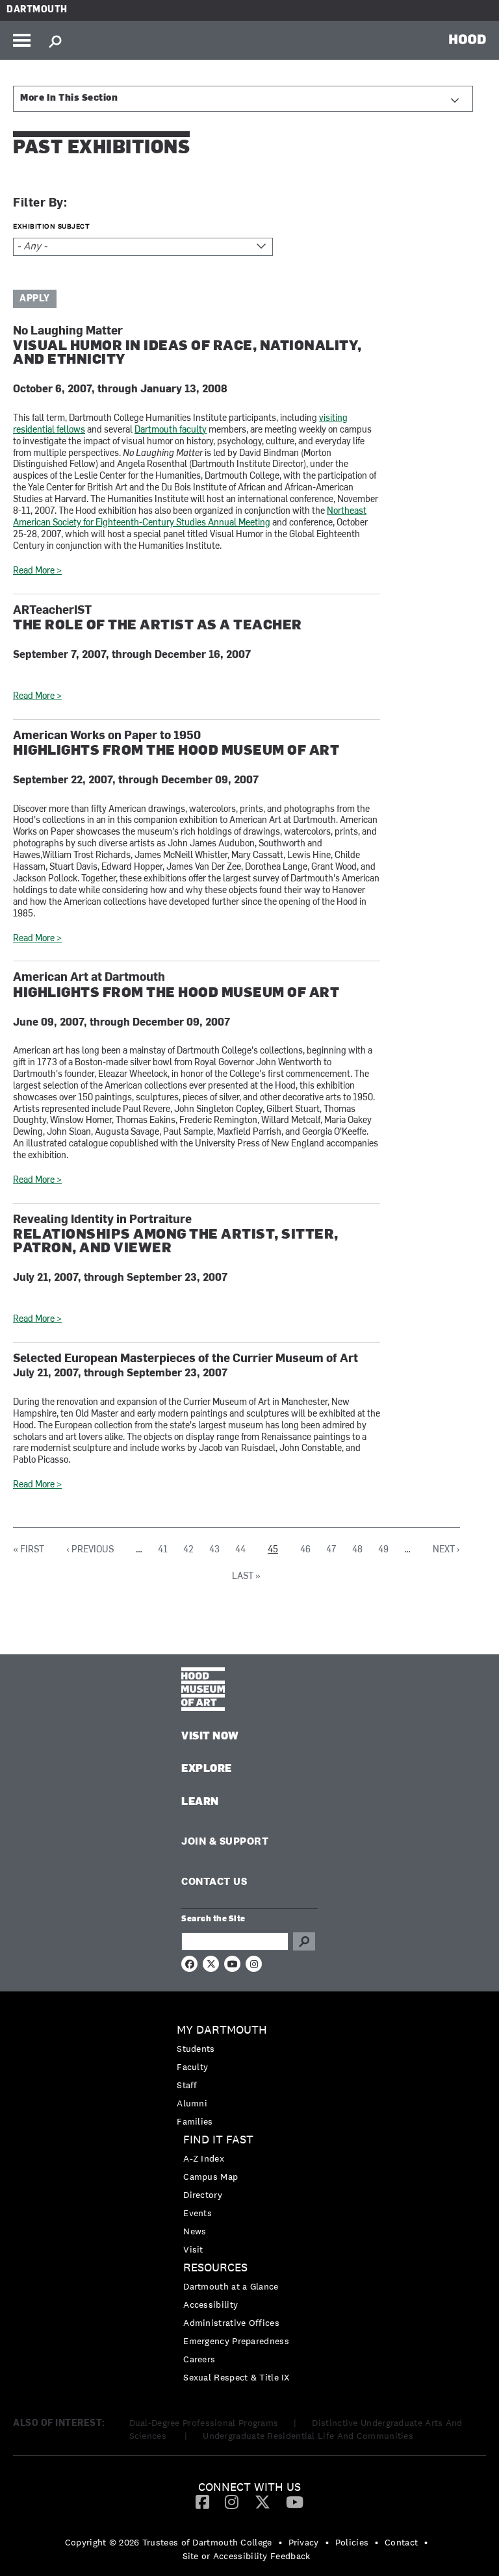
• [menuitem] (280, 2542)
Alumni (192, 2103)
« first (29, 1550)
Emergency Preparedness (236, 2341)
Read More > (37, 571)
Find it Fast (218, 2140)
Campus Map (211, 2177)
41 (163, 1550)
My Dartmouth (222, 2030)
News (195, 2231)
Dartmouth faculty (171, 430)
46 (305, 1550)
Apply (35, 299)
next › (446, 1550)
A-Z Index (204, 2158)
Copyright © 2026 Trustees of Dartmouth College (169, 2542)
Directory (203, 2195)
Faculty (192, 2067)
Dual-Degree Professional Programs (204, 2423)
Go (304, 1941)
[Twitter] (262, 2501)
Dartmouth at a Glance (231, 2286)
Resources (215, 2268)
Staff (187, 2085)
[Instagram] (232, 2501)
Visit (193, 2249)
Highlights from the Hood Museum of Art (176, 751)
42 (188, 1550)
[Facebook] (202, 2501)
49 (383, 1550)
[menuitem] (249, 2076)
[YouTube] (295, 2501)
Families (195, 2121)
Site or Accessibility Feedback (247, 2556)
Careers (199, 2359)
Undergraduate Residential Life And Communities (308, 2436)
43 (214, 1550)
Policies (352, 2542)
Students (196, 2049)
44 (240, 1550)
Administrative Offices (231, 2323)
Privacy (304, 2542)
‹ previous (90, 1550)
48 (357, 1550)
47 (331, 1550)
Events (198, 2213)
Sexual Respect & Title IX (237, 2377)
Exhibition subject (51, 226)
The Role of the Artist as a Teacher (158, 626)
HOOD (467, 39)
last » (246, 1577)
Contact (401, 2542)
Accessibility (211, 2305)
